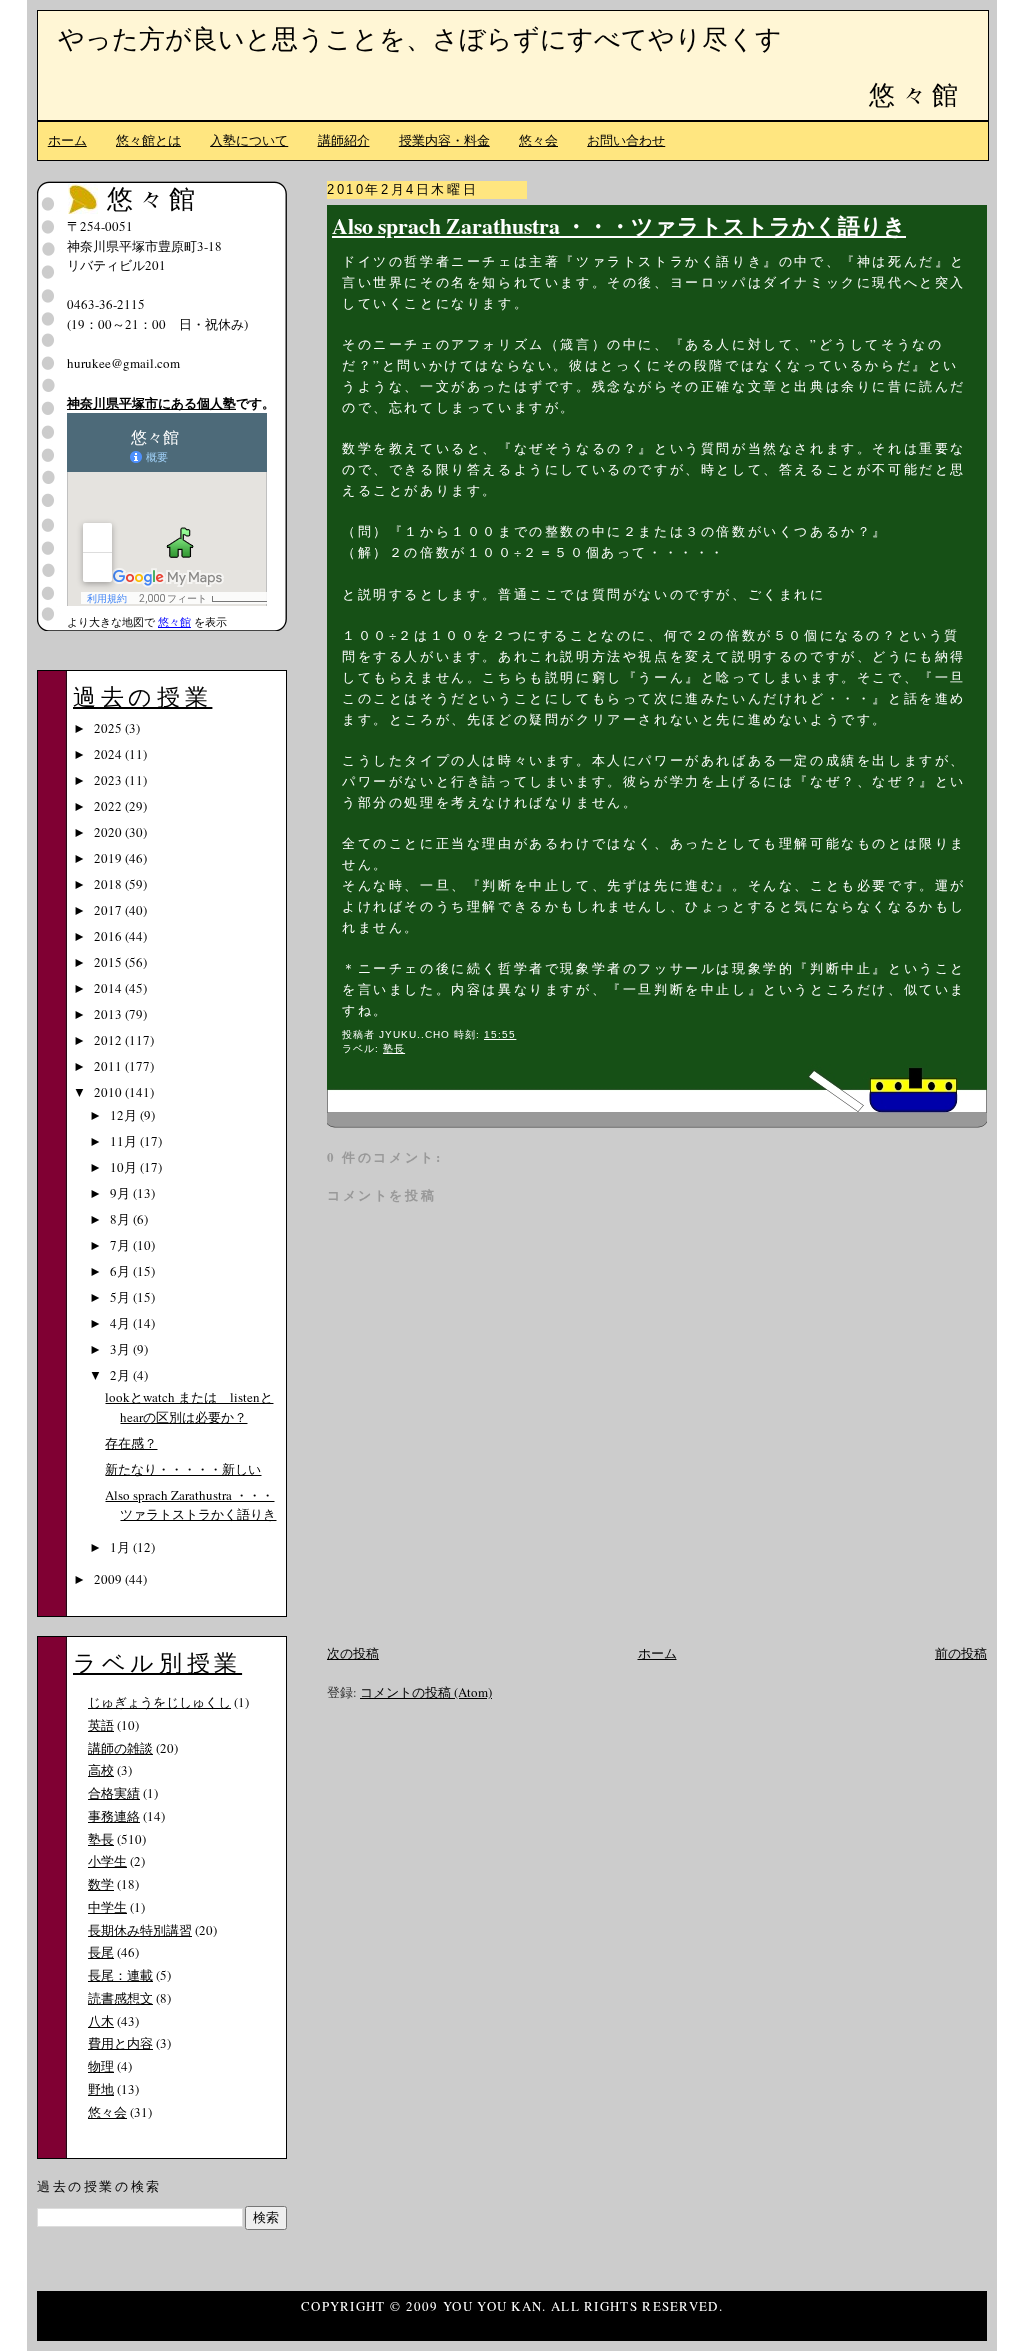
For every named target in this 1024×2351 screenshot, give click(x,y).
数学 (101, 1884)
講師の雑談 (120, 1748)
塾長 (394, 1048)
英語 (101, 1725)
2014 (109, 988)
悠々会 (538, 140)
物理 (101, 2066)
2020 (109, 832)
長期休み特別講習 (140, 1930)
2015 (109, 962)
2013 (109, 1014)
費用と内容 (120, 2043)
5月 (121, 1297)
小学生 (107, 1861)
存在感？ (131, 1443)
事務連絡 (114, 1816)
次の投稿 (353, 1653)
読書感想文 (120, 1998)
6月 (121, 1271)
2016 (109, 936)
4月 (121, 1323)
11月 (125, 1141)
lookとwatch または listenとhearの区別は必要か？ (189, 1407)
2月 (121, 1375)
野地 (101, 2089)
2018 (109, 884)
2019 (109, 858)
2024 (109, 754)
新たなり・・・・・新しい (183, 1469)
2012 (109, 1040)
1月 (121, 1547)
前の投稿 (961, 1653)
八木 (101, 2021)
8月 (121, 1219)
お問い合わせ (626, 140)
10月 (125, 1167)
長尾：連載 (120, 1975)
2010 (109, 1092)
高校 (101, 1770)
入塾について (249, 140)
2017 (109, 910)
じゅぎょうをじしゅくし (159, 1702)
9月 (121, 1193)
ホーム (67, 140)
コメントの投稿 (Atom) (426, 1692)
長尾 (101, 1952)
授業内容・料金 (444, 140)
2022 (109, 806)
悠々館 (916, 94)
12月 (125, 1115)
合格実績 (114, 1793)
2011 (109, 1066)
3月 (121, 1349)
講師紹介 (344, 140)
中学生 (107, 1907)
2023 (109, 780)
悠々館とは (148, 140)
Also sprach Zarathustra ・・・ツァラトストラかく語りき (619, 225)
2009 (109, 1579)
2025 (109, 728)
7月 (121, 1245)
